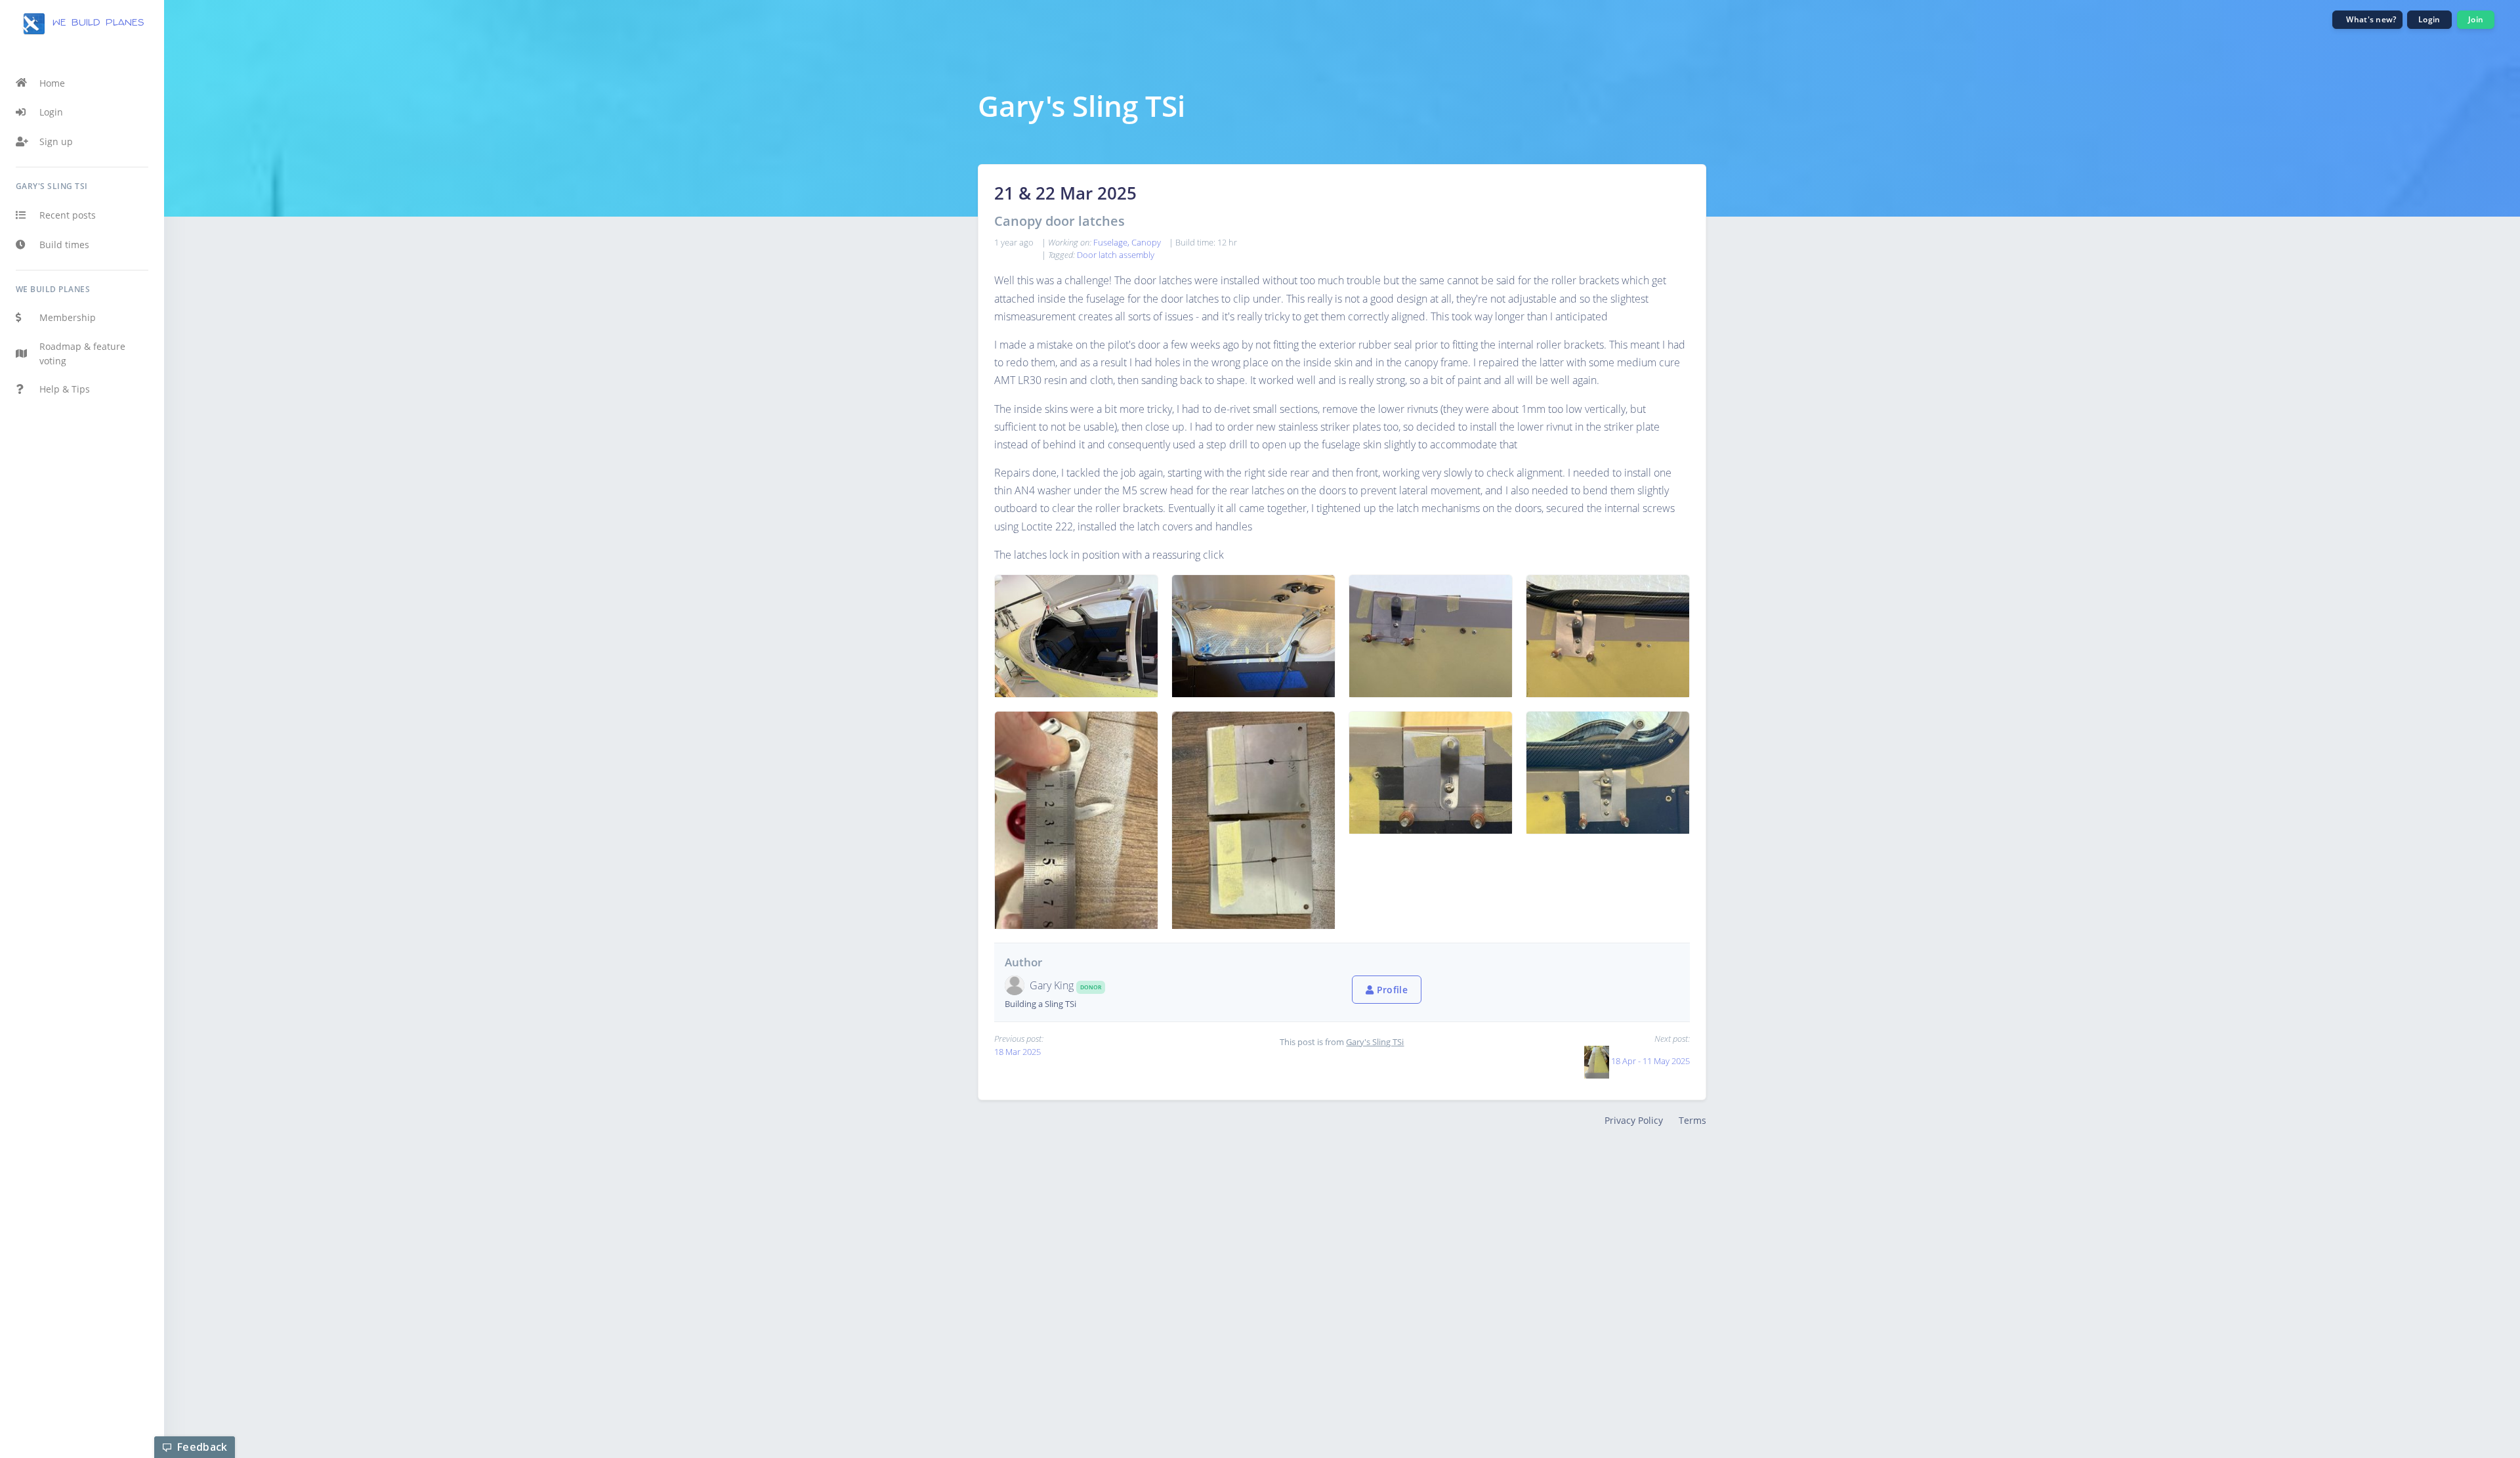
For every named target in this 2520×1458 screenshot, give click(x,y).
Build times (64, 245)
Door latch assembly (1116, 255)
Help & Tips (65, 389)
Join (2476, 19)
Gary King (1053, 985)
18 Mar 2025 (1018, 1052)
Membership (68, 317)
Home (52, 83)
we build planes (95, 23)
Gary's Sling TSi (1375, 1042)
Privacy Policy (1634, 1120)
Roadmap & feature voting (82, 354)
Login (51, 112)
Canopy (1146, 242)
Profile (1391, 990)
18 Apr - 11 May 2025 (1650, 1061)
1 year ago (1014, 242)
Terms (1692, 1120)
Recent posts (68, 215)
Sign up (56, 141)
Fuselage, (1112, 242)
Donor (1091, 987)
